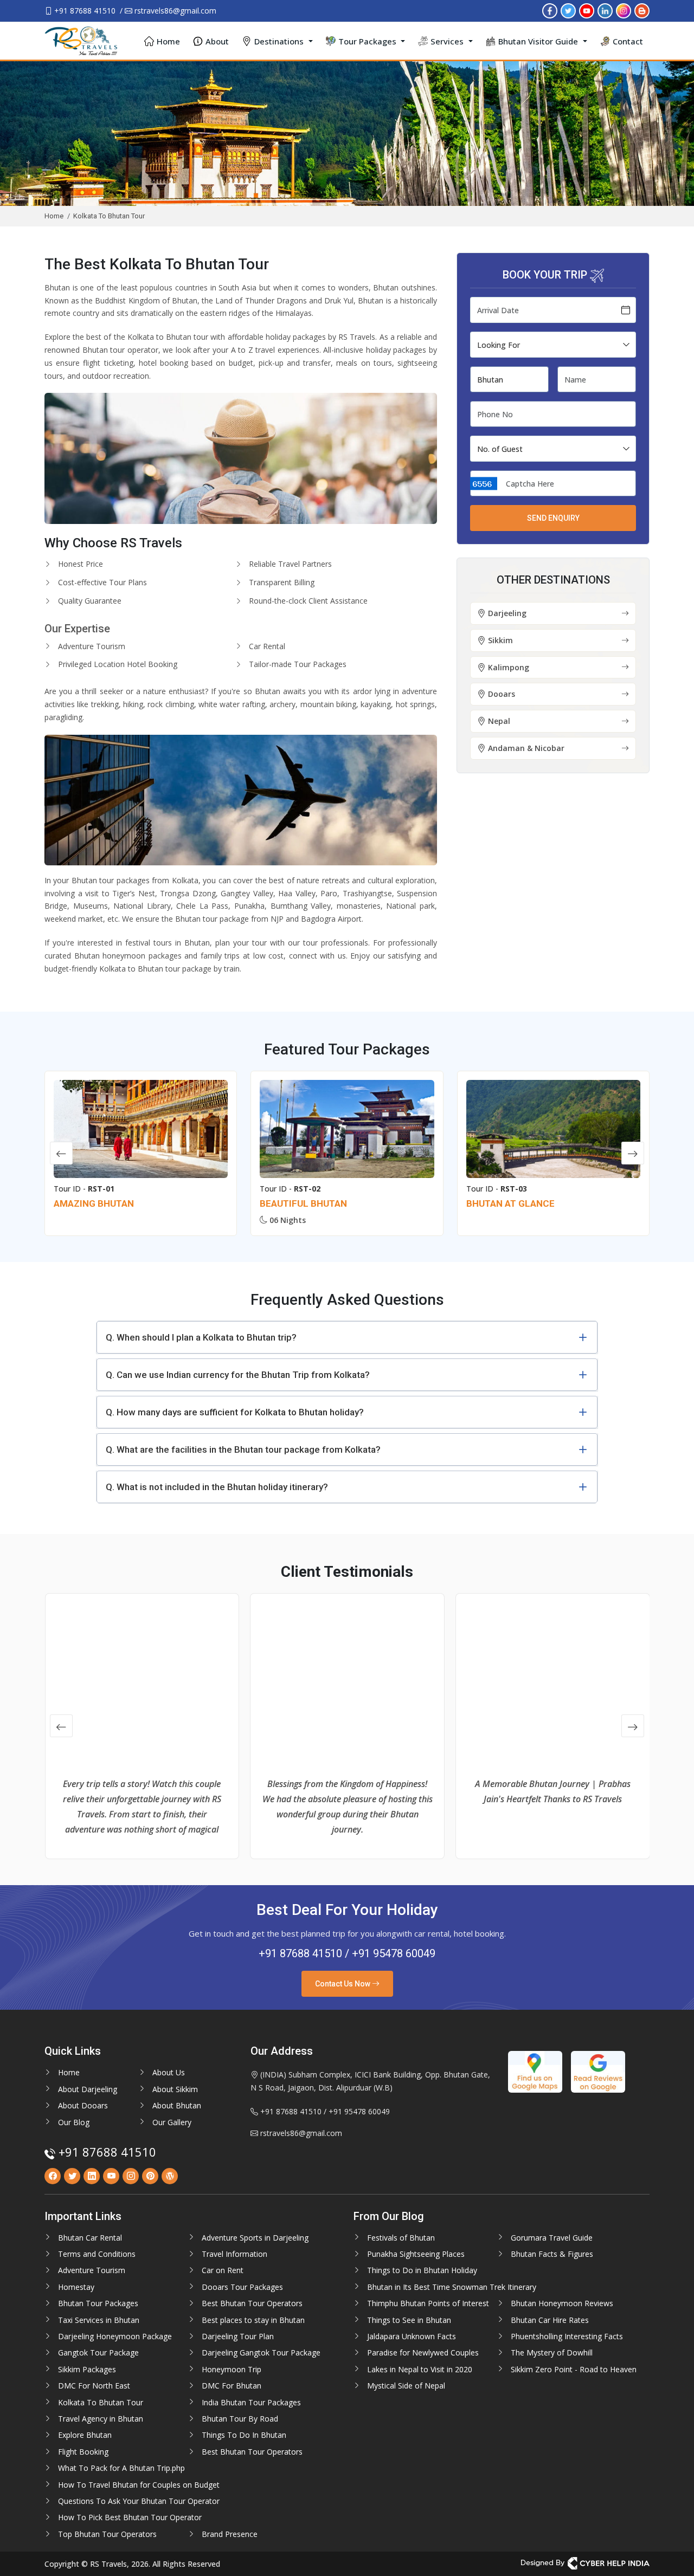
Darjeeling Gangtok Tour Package (261, 2352)
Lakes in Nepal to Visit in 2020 (420, 2369)
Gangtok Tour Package (98, 2352)
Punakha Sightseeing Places (416, 2254)
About (217, 41)
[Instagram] (624, 10)
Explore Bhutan (85, 2435)
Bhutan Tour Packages (98, 2303)
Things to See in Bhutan (409, 2320)
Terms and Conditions (97, 2254)
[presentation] (61, 1153)
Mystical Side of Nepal (406, 2386)
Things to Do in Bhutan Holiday (422, 2270)
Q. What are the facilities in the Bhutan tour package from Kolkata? (243, 1449)
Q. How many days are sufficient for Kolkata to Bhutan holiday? (235, 1412)
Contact (628, 41)
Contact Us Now (343, 1984)
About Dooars (83, 2105)
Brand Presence (230, 2534)
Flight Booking (83, 2452)
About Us (169, 2072)
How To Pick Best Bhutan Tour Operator (130, 2517)
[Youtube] (587, 10)
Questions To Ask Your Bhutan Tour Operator (139, 2501)
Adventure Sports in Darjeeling (255, 2238)
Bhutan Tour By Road (240, 2419)
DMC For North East (94, 2386)
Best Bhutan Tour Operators (252, 2303)
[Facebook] (550, 10)
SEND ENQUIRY (553, 518)
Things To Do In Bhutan (244, 2435)
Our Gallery (172, 2122)
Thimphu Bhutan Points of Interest (428, 2303)
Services (447, 41)
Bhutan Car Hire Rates (550, 2320)
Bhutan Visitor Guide (538, 41)
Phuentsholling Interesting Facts (567, 2336)
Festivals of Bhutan (401, 2238)
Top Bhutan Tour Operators (107, 2534)
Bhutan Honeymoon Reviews (562, 2303)
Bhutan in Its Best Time (409, 2287)
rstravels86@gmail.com (174, 11)
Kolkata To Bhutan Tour (101, 2402)
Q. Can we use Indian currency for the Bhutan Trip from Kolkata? (238, 1375)
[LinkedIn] (605, 10)
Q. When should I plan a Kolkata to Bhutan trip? (201, 1337)
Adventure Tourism (92, 2270)
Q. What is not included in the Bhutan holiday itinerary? (217, 1487)
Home (168, 41)
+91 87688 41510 (84, 11)
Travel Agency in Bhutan (101, 2419)
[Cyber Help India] (585, 2563)
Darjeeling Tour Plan (238, 2336)
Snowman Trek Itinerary (493, 2287)
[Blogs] (642, 10)
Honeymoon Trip (232, 2369)
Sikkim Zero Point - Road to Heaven (574, 2369)
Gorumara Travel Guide (552, 2238)
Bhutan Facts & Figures (552, 2254)
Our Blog (74, 2122)
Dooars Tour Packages (242, 2287)
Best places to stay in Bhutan (253, 2320)
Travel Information (234, 2254)
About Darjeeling (88, 2089)
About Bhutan (177, 2105)
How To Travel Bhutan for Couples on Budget (139, 2485)
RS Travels (357, 337)
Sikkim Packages (87, 2369)
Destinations (279, 41)
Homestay (76, 2287)
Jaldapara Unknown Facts (412, 2336)
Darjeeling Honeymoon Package (115, 2336)
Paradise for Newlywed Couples (423, 2352)
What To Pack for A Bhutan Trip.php (121, 2468)
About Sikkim (175, 2089)
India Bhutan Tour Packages (251, 2402)
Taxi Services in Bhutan (99, 2320)
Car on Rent (223, 2270)
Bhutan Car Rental (90, 2238)
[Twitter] (568, 10)
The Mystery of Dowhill (552, 2352)
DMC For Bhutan (232, 2386)
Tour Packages (367, 41)
